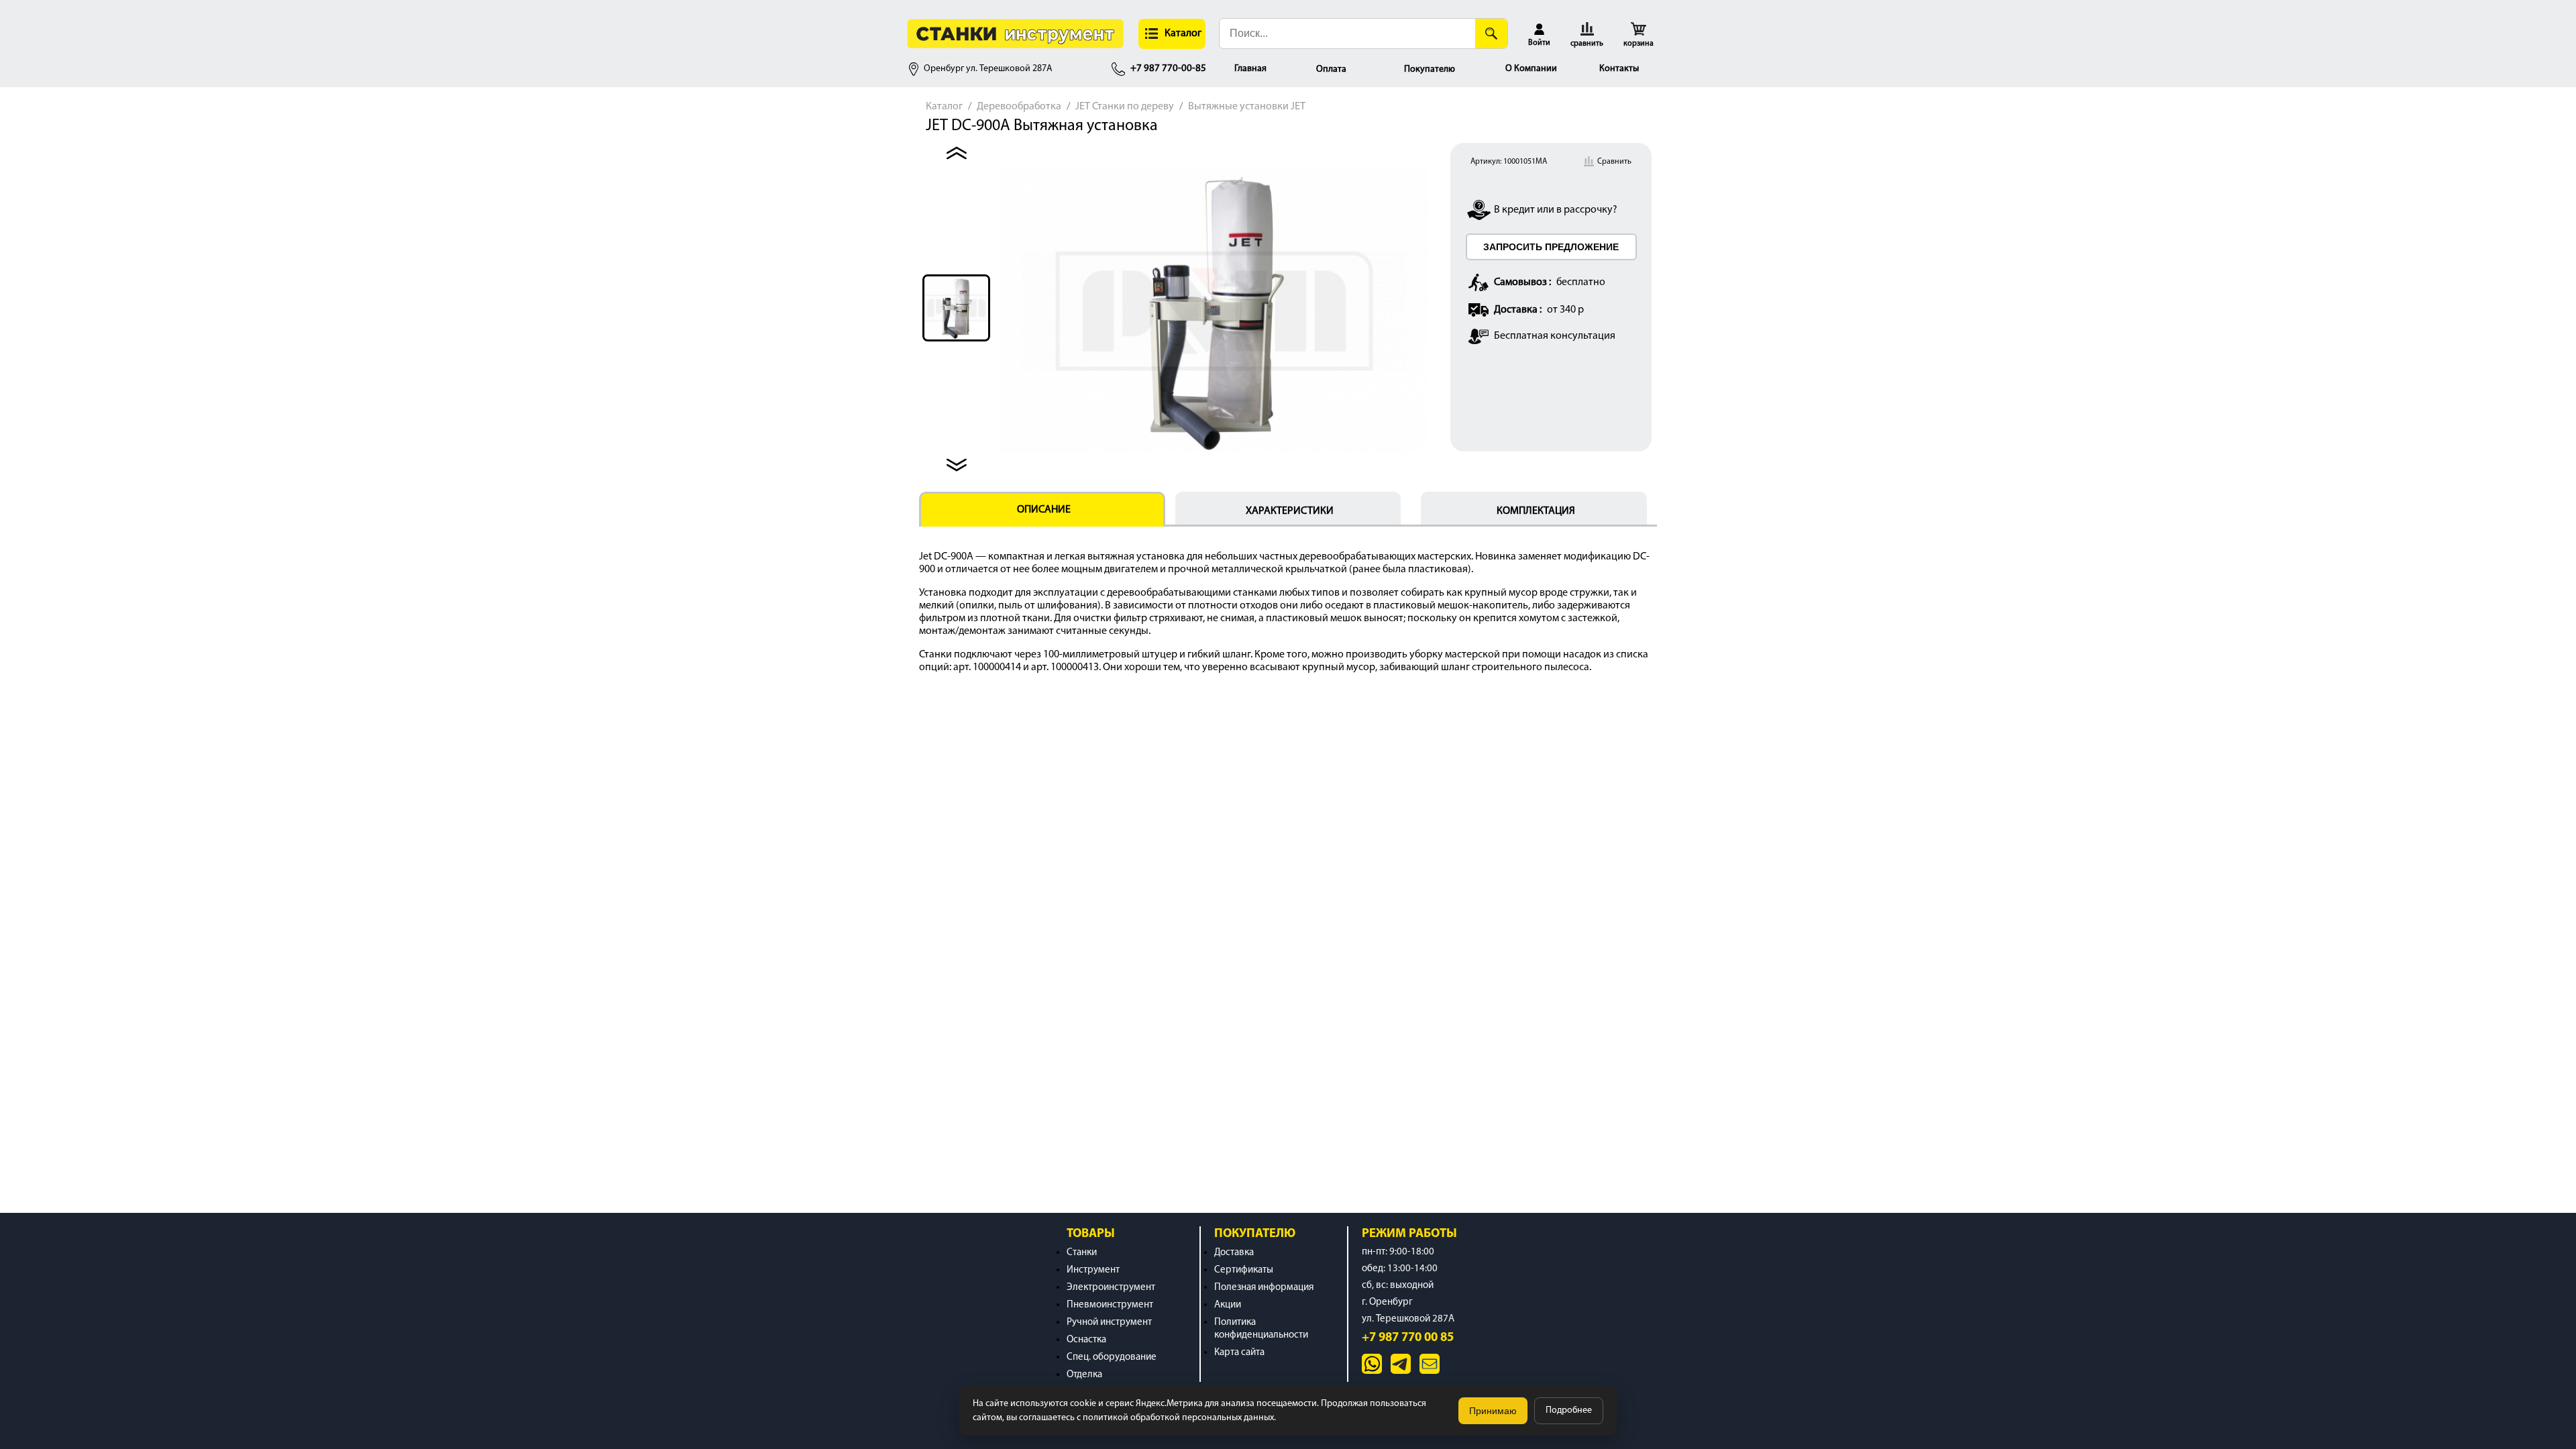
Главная (1250, 69)
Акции (1228, 1305)
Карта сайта (1239, 1353)
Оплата (1331, 69)
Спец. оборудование (1112, 1357)
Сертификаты (1244, 1270)
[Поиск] (1491, 34)
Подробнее (1569, 1410)
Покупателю (1430, 69)
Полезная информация (1264, 1288)
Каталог (944, 107)
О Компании (1531, 69)
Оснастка (1086, 1340)
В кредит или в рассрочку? (1556, 210)
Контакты (1619, 69)
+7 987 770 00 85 (1408, 1338)
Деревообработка (1019, 107)
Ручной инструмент (1109, 1323)
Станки (1082, 1253)
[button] (1172, 34)
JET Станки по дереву (1125, 107)
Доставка (1234, 1253)
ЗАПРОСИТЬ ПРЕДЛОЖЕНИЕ (1551, 247)
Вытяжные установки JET (1247, 107)
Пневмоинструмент (1110, 1305)
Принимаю (1493, 1411)
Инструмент (1093, 1270)
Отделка (1084, 1375)
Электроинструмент (1111, 1288)
